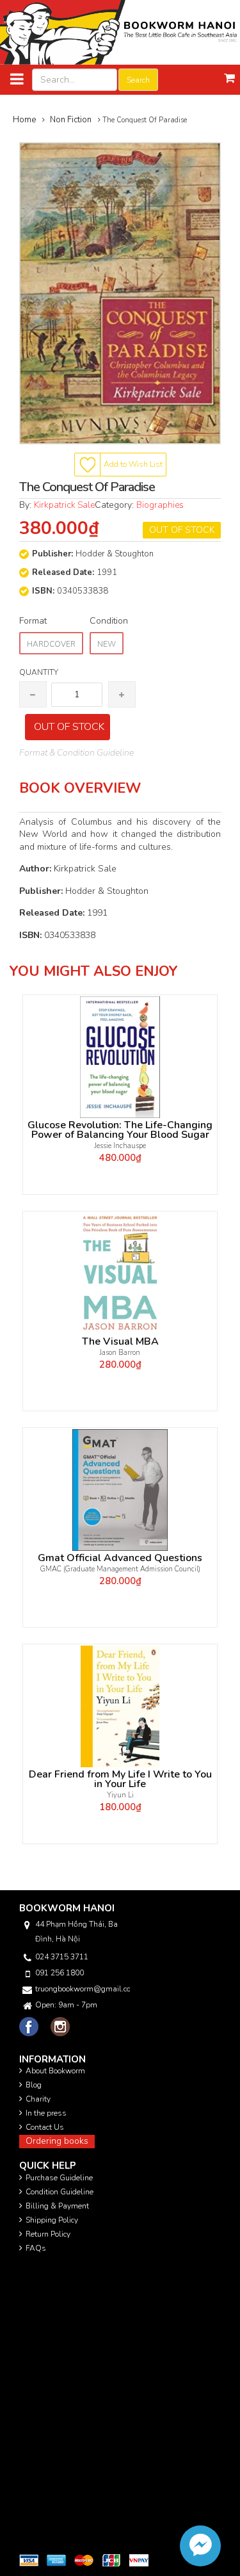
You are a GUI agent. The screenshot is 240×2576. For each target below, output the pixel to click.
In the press (46, 2113)
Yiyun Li (120, 1795)
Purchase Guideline (59, 2178)
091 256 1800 (60, 1973)
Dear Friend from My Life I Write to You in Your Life (120, 1779)
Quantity (39, 672)
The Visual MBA (120, 1342)
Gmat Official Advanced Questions (120, 1558)
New (107, 644)
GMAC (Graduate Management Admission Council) (120, 1569)
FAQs (36, 2248)
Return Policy (48, 2234)
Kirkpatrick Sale (64, 505)
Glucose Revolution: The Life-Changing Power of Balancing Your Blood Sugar (120, 1130)
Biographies (160, 505)
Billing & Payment (57, 2206)
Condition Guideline (60, 2192)
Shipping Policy (52, 2220)
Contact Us (45, 2127)
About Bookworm (55, 2071)
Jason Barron (120, 1353)
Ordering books (57, 2141)
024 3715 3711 (62, 1957)
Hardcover (51, 644)
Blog (34, 2085)
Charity (38, 2099)
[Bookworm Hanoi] (120, 32)
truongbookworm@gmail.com (83, 1989)
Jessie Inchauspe (120, 1146)
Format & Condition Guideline (76, 753)
